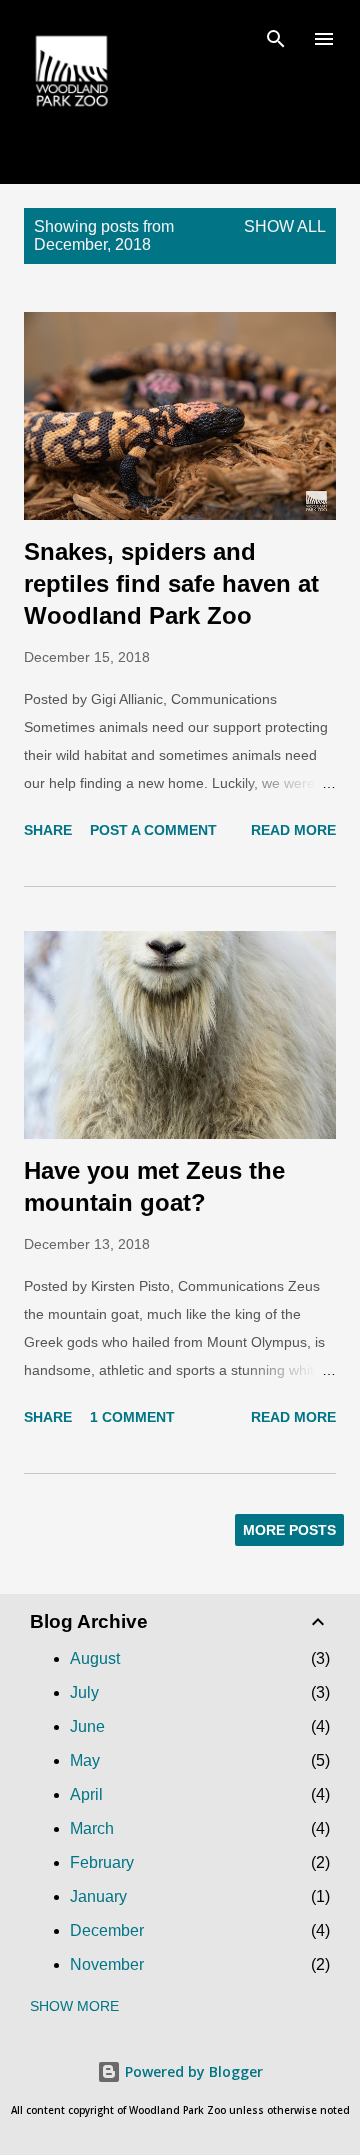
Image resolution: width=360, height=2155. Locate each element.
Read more (293, 830)
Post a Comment (153, 830)
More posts (289, 1530)
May (85, 1760)
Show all (285, 226)
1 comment (132, 1417)
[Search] (276, 36)
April (86, 1794)
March (92, 1828)
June (87, 1726)
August (95, 1658)
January (98, 1896)
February (102, 1862)
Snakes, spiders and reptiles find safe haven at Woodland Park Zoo (171, 583)
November (107, 1964)
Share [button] (48, 830)
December (107, 1930)
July (84, 1692)
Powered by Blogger (192, 2071)
